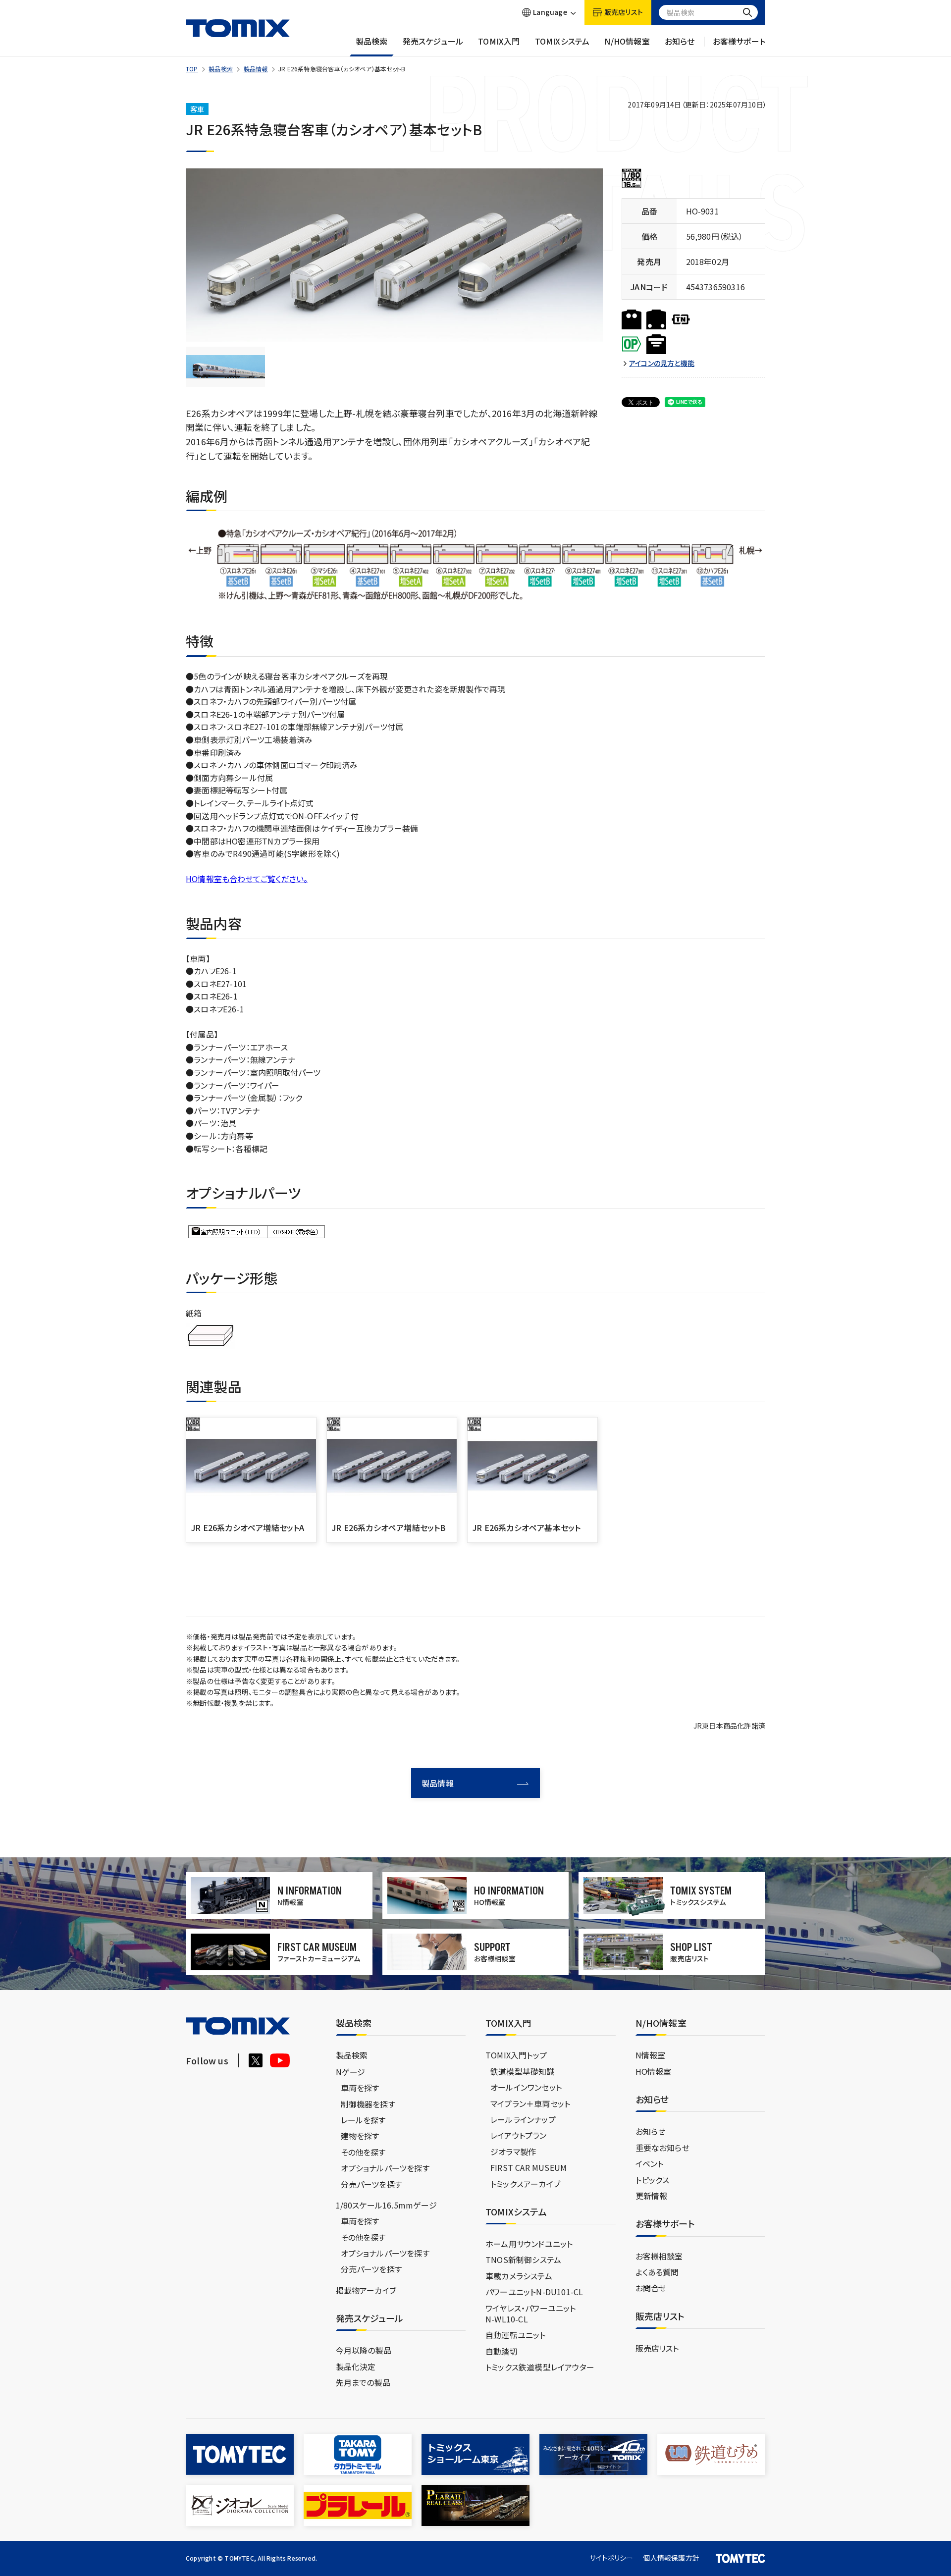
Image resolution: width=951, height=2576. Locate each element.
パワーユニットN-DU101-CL (534, 2292)
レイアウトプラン (519, 2135)
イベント (650, 2163)
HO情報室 (654, 2071)
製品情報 (256, 69)
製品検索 (372, 41)
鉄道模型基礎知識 (523, 2071)
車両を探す (360, 2088)
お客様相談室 (659, 2256)
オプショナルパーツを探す (385, 2168)
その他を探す (363, 2152)
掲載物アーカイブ (366, 2290)
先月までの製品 (363, 2382)
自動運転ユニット (516, 2335)
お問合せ (651, 2288)
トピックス (653, 2180)
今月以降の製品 (364, 2350)
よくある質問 (657, 2272)
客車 (197, 109)
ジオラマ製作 (513, 2152)
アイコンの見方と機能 (662, 363)
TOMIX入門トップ (516, 2055)
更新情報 (652, 2196)
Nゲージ (351, 2072)
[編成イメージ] (225, 367)
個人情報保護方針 (671, 2558)
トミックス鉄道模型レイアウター (540, 2367)
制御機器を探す (368, 2104)
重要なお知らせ (662, 2148)
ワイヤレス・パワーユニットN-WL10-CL (531, 2313)
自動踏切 (502, 2351)
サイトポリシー (611, 2558)
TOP (192, 69)
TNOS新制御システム (523, 2260)
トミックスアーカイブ (525, 2184)
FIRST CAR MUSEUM (528, 2167)
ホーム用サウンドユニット (529, 2244)
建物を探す (360, 2136)
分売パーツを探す (371, 2184)
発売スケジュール (433, 41)
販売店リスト (657, 2348)
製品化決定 (356, 2366)
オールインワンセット (526, 2087)
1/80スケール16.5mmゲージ (386, 2205)
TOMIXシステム (562, 41)
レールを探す (363, 2120)
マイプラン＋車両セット (530, 2103)
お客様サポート (739, 41)
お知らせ (680, 41)
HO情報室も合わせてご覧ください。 (247, 879)
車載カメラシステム (519, 2276)
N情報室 (651, 2055)
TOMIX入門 (499, 41)
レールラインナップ (523, 2119)
